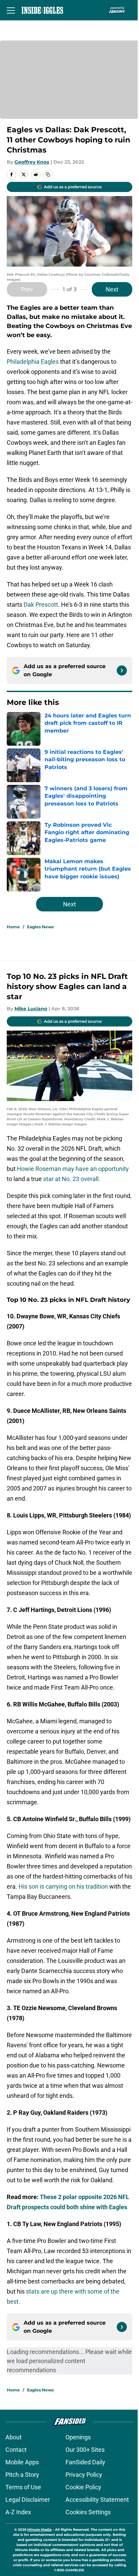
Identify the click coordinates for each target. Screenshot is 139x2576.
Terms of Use (23, 2487)
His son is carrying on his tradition (63, 1886)
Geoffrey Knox (32, 162)
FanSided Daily (85, 2462)
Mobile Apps (22, 2462)
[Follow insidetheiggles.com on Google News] (122, 670)
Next (112, 289)
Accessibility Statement (97, 2500)
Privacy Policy (84, 2475)
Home (13, 927)
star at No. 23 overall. (72, 1179)
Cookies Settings (88, 2512)
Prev (27, 289)
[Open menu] (11, 10)
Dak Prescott (40, 605)
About (13, 2437)
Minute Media (39, 2530)
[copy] (48, 174)
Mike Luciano (31, 1009)
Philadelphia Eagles (33, 362)
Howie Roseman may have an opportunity (73, 1169)
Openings (78, 2437)
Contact (16, 2450)
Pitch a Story (22, 2475)
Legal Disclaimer (28, 2500)
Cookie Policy (83, 2487)
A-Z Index (18, 2512)
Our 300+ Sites (85, 2450)
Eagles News (40, 927)
